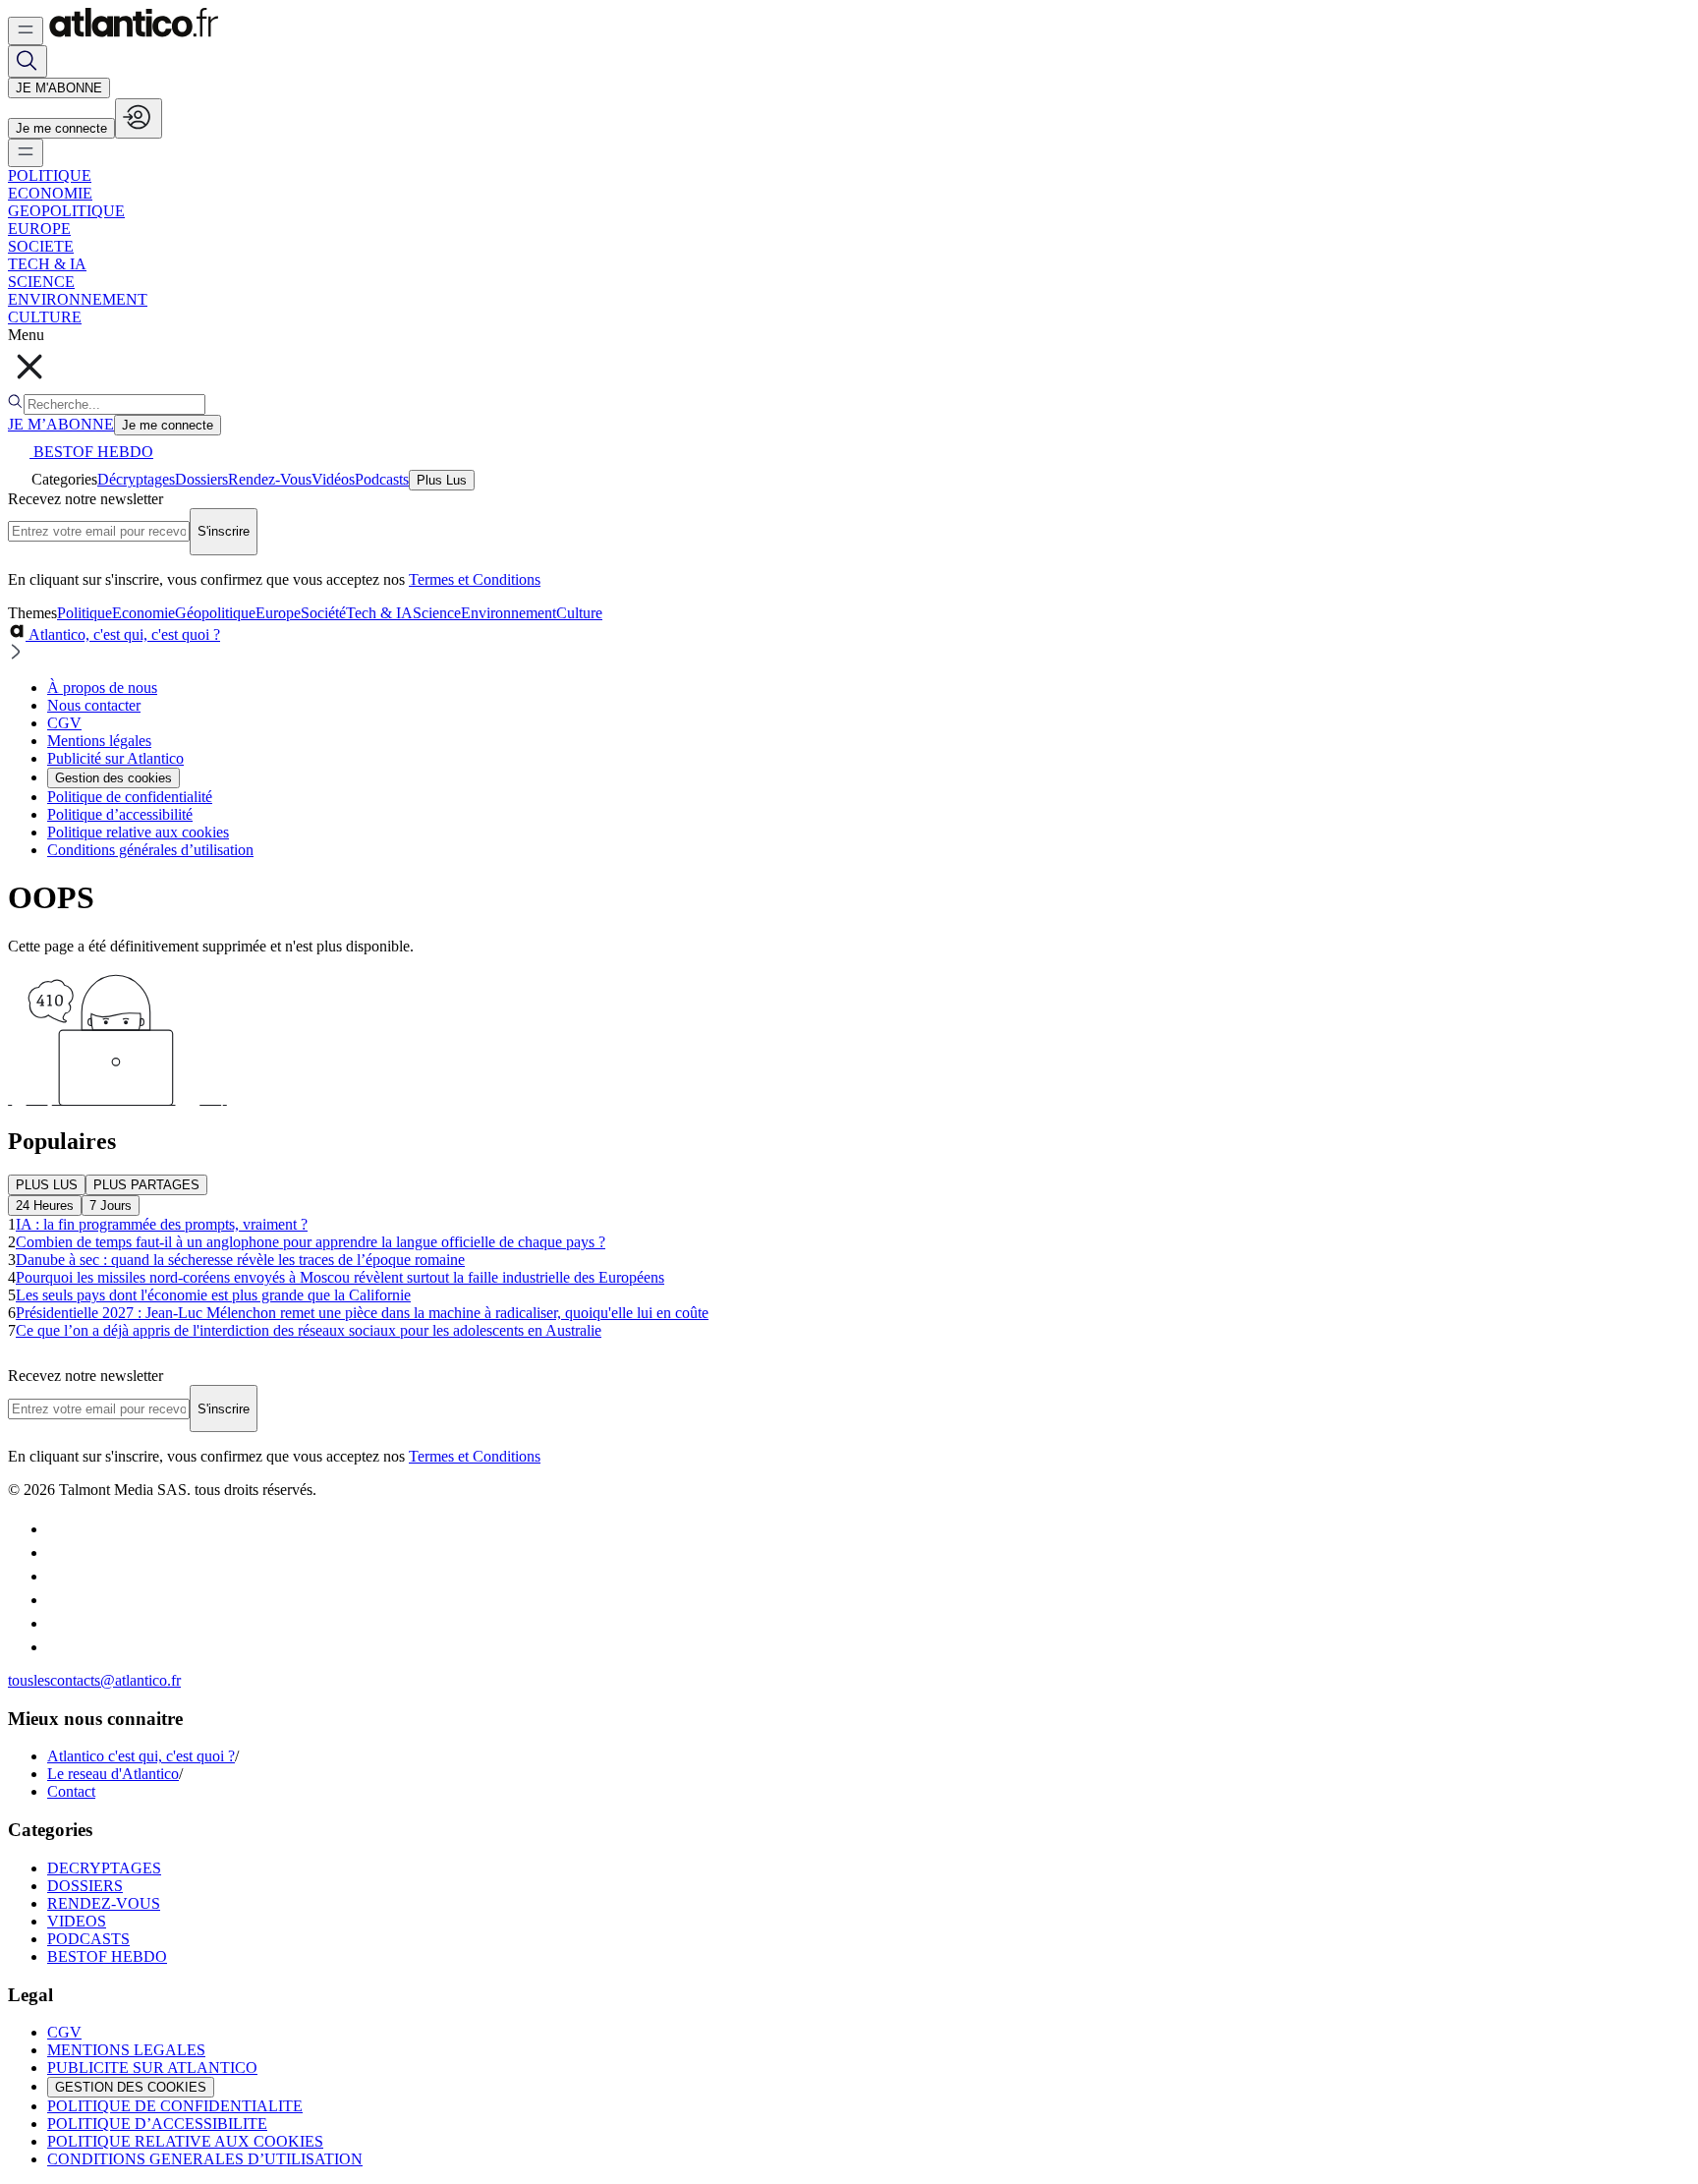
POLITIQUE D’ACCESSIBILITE (157, 2124)
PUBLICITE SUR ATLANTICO (152, 2068)
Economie (143, 613)
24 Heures (45, 1206)
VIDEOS (77, 1921)
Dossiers (201, 479)
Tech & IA (379, 613)
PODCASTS (88, 1939)
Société (323, 613)
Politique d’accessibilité (120, 814)
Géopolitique (215, 613)
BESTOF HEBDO (107, 1956)
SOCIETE (41, 246)
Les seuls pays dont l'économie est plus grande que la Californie (213, 1295)
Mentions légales (99, 741)
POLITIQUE (50, 175)
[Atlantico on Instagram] (57, 1623)
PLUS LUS (47, 1185)
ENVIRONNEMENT (78, 299)
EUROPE (39, 229)
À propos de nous (102, 688)
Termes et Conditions (475, 579)
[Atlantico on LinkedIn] (57, 1600)
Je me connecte (61, 128)
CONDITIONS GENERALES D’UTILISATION (205, 2159)
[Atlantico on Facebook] (57, 1576)
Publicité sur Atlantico (115, 758)
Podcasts (382, 479)
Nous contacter (94, 705)
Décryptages (136, 479)
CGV (64, 723)
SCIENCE (41, 282)
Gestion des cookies (113, 778)
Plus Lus (442, 480)
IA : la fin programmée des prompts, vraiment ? (162, 1224)
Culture (579, 613)
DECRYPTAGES (104, 1868)
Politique (85, 613)
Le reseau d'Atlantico (113, 1774)
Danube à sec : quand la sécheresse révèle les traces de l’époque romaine (240, 1260)
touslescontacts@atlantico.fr (94, 1680)
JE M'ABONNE (59, 88)
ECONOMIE (50, 193)
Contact (71, 1791)
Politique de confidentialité (130, 797)
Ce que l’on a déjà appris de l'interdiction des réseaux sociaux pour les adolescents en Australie (309, 1330)
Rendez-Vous (270, 479)
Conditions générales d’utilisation (150, 850)
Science (437, 613)
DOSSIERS (85, 1886)
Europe (278, 613)
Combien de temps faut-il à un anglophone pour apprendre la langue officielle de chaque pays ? (311, 1242)
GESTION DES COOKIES (131, 2087)
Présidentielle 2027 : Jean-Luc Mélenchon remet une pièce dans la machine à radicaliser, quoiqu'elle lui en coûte (362, 1313)
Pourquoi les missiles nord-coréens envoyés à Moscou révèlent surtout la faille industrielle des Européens (340, 1277)
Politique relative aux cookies (138, 832)
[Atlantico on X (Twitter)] (57, 1552)
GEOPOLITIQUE (66, 211)
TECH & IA (47, 264)
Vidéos (333, 479)
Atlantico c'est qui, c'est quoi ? (141, 1756)
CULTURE (45, 317)
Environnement (509, 613)
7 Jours (111, 1206)
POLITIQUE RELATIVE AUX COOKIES (185, 2141)
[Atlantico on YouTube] (57, 1647)
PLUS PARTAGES (146, 1185)
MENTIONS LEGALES (126, 2050)
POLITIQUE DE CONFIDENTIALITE (175, 2106)
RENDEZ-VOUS (104, 1903)
